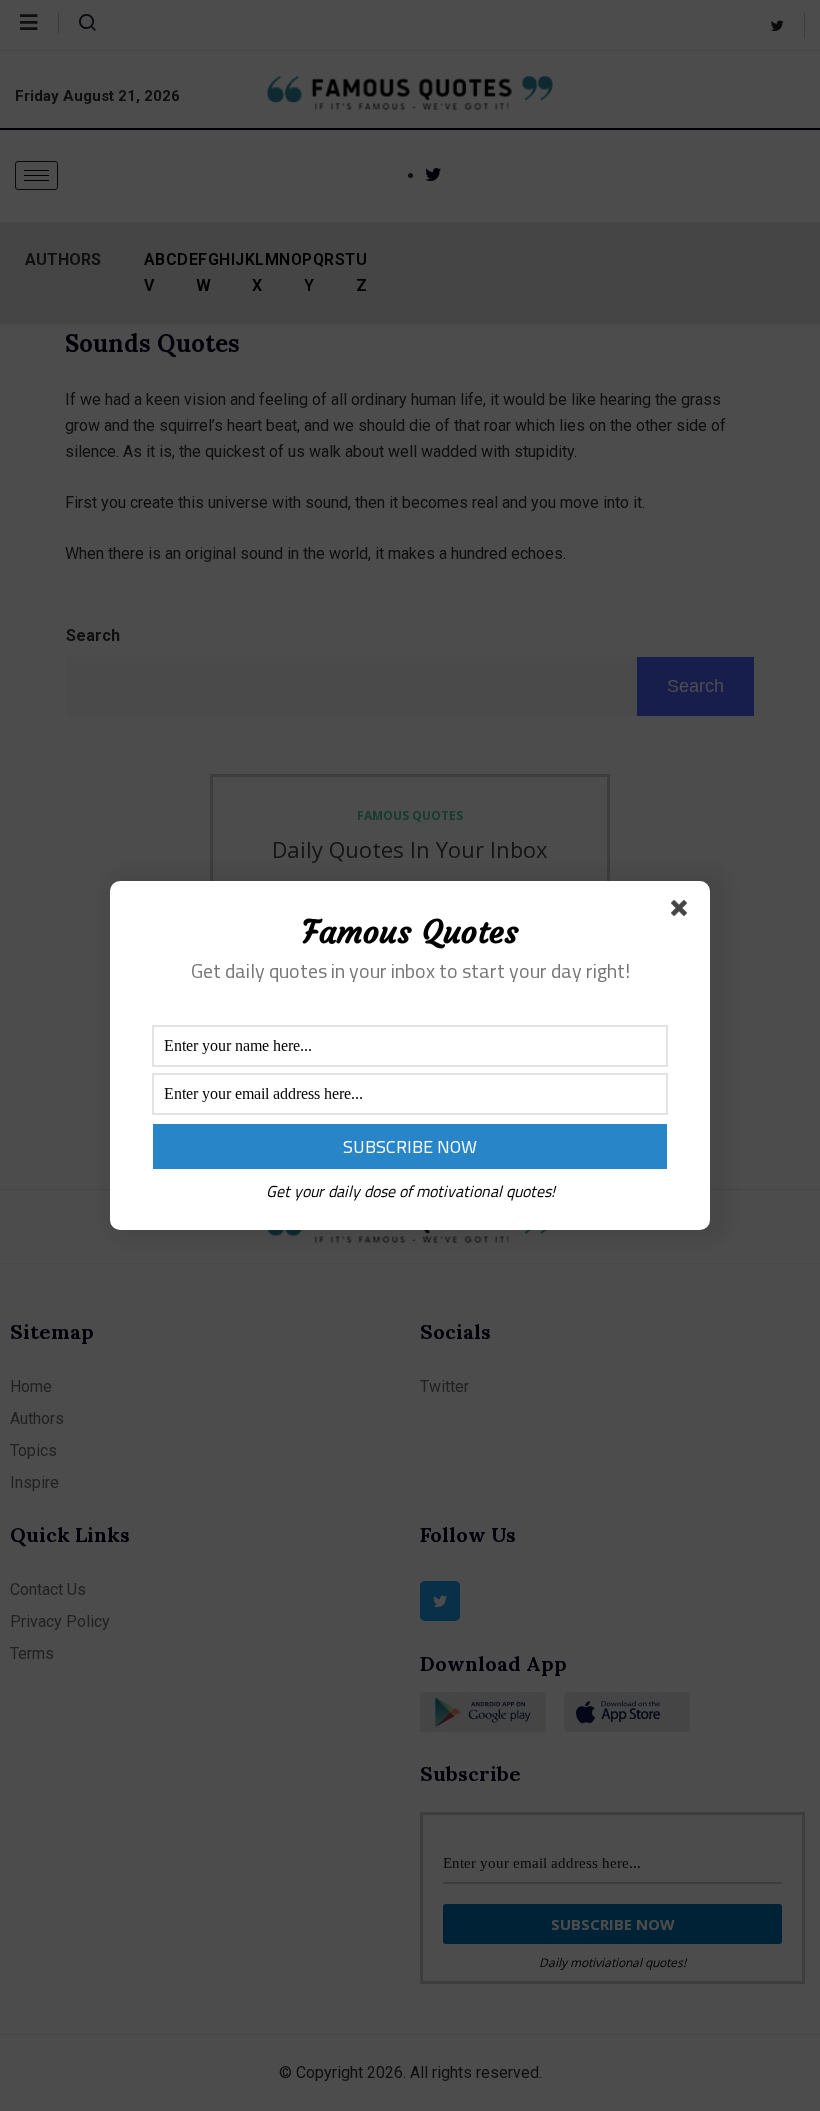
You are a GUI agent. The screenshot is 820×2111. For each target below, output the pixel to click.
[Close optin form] (683, 912)
